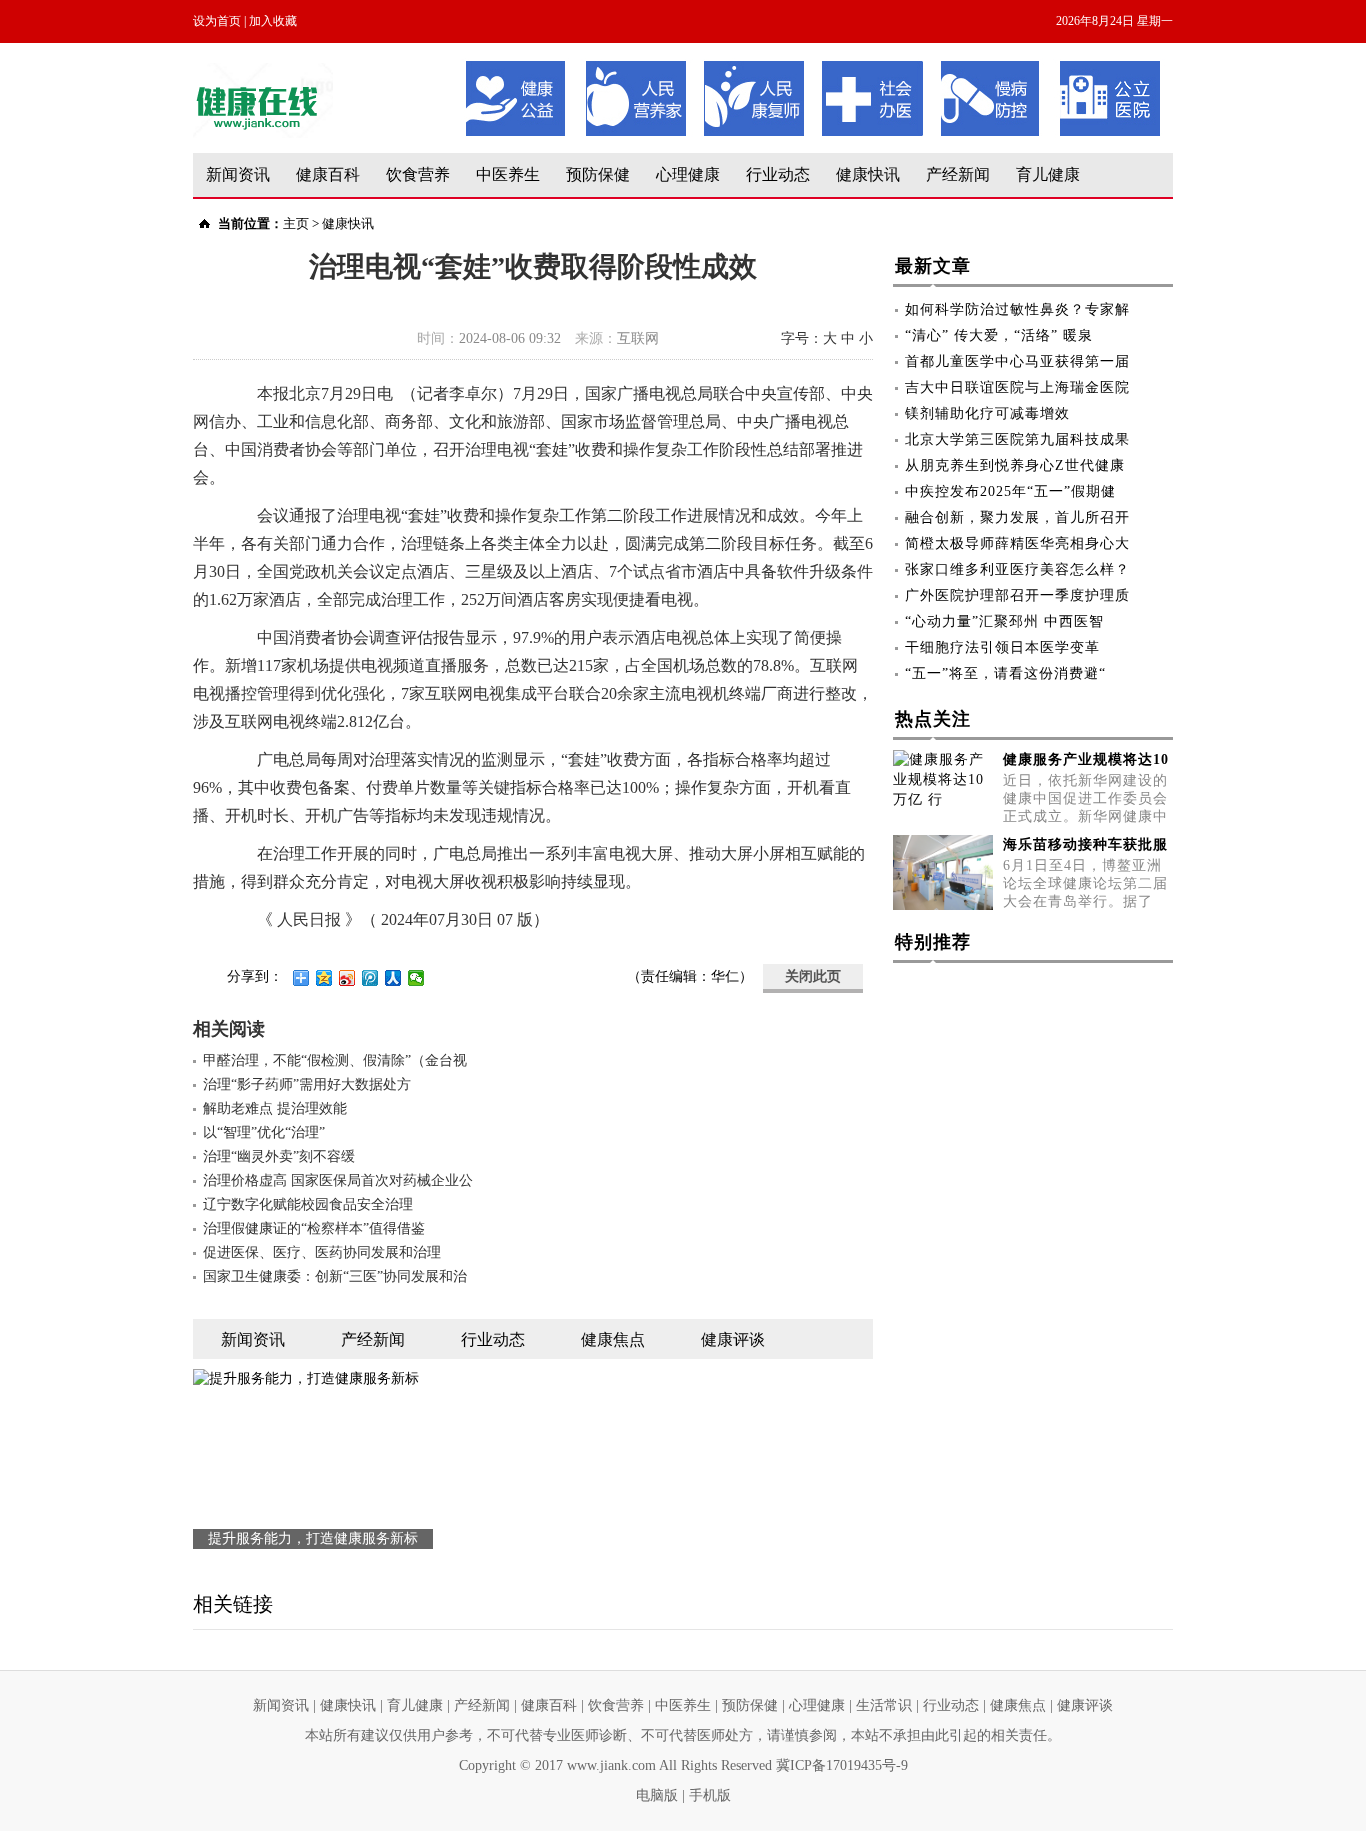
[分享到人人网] (393, 978)
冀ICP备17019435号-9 (842, 1765)
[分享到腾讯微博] (370, 978)
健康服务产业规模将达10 (1086, 759)
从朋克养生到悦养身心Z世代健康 (1015, 465)
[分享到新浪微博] (347, 978)
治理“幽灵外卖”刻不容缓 (279, 1156)
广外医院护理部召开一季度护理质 (1017, 595)
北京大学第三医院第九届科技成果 (1017, 439)
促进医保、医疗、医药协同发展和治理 (322, 1252)
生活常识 (884, 1705)
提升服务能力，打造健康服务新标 (313, 1538)
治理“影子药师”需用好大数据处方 (307, 1084)
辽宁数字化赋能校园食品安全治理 (308, 1204)
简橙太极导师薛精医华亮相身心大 (1017, 543)
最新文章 (933, 266)
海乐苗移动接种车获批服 (1085, 844)
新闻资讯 (238, 174)
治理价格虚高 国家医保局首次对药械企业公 (338, 1180)
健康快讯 (868, 174)
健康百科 (328, 174)
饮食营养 (418, 174)
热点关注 (933, 719)
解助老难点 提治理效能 (275, 1108)
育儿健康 (1048, 174)
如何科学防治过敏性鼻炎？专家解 (1017, 309)
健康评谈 (1085, 1705)
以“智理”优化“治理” (264, 1132)
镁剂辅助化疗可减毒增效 (987, 413)
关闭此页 (813, 976)
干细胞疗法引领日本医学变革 (1002, 647)
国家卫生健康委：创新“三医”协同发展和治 (335, 1276)
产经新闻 (958, 174)
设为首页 (217, 21)
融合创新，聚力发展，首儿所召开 (1017, 517)
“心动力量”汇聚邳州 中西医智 (1004, 621)
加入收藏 (273, 21)
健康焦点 (1018, 1705)
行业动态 (778, 174)
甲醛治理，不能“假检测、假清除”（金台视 (335, 1060)
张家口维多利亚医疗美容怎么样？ (1017, 569)
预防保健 (598, 174)
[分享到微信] (416, 978)
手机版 (710, 1795)
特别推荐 (933, 942)
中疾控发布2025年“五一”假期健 (1010, 491)
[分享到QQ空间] (324, 978)
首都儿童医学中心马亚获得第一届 (1017, 361)
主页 (296, 223)
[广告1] (813, 67)
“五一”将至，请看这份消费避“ (1005, 673)
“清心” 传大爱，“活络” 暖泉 (999, 335)
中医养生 (508, 174)
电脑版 (657, 1795)
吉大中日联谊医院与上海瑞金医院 (1017, 387)
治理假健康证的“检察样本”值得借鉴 (314, 1228)
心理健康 (688, 174)
